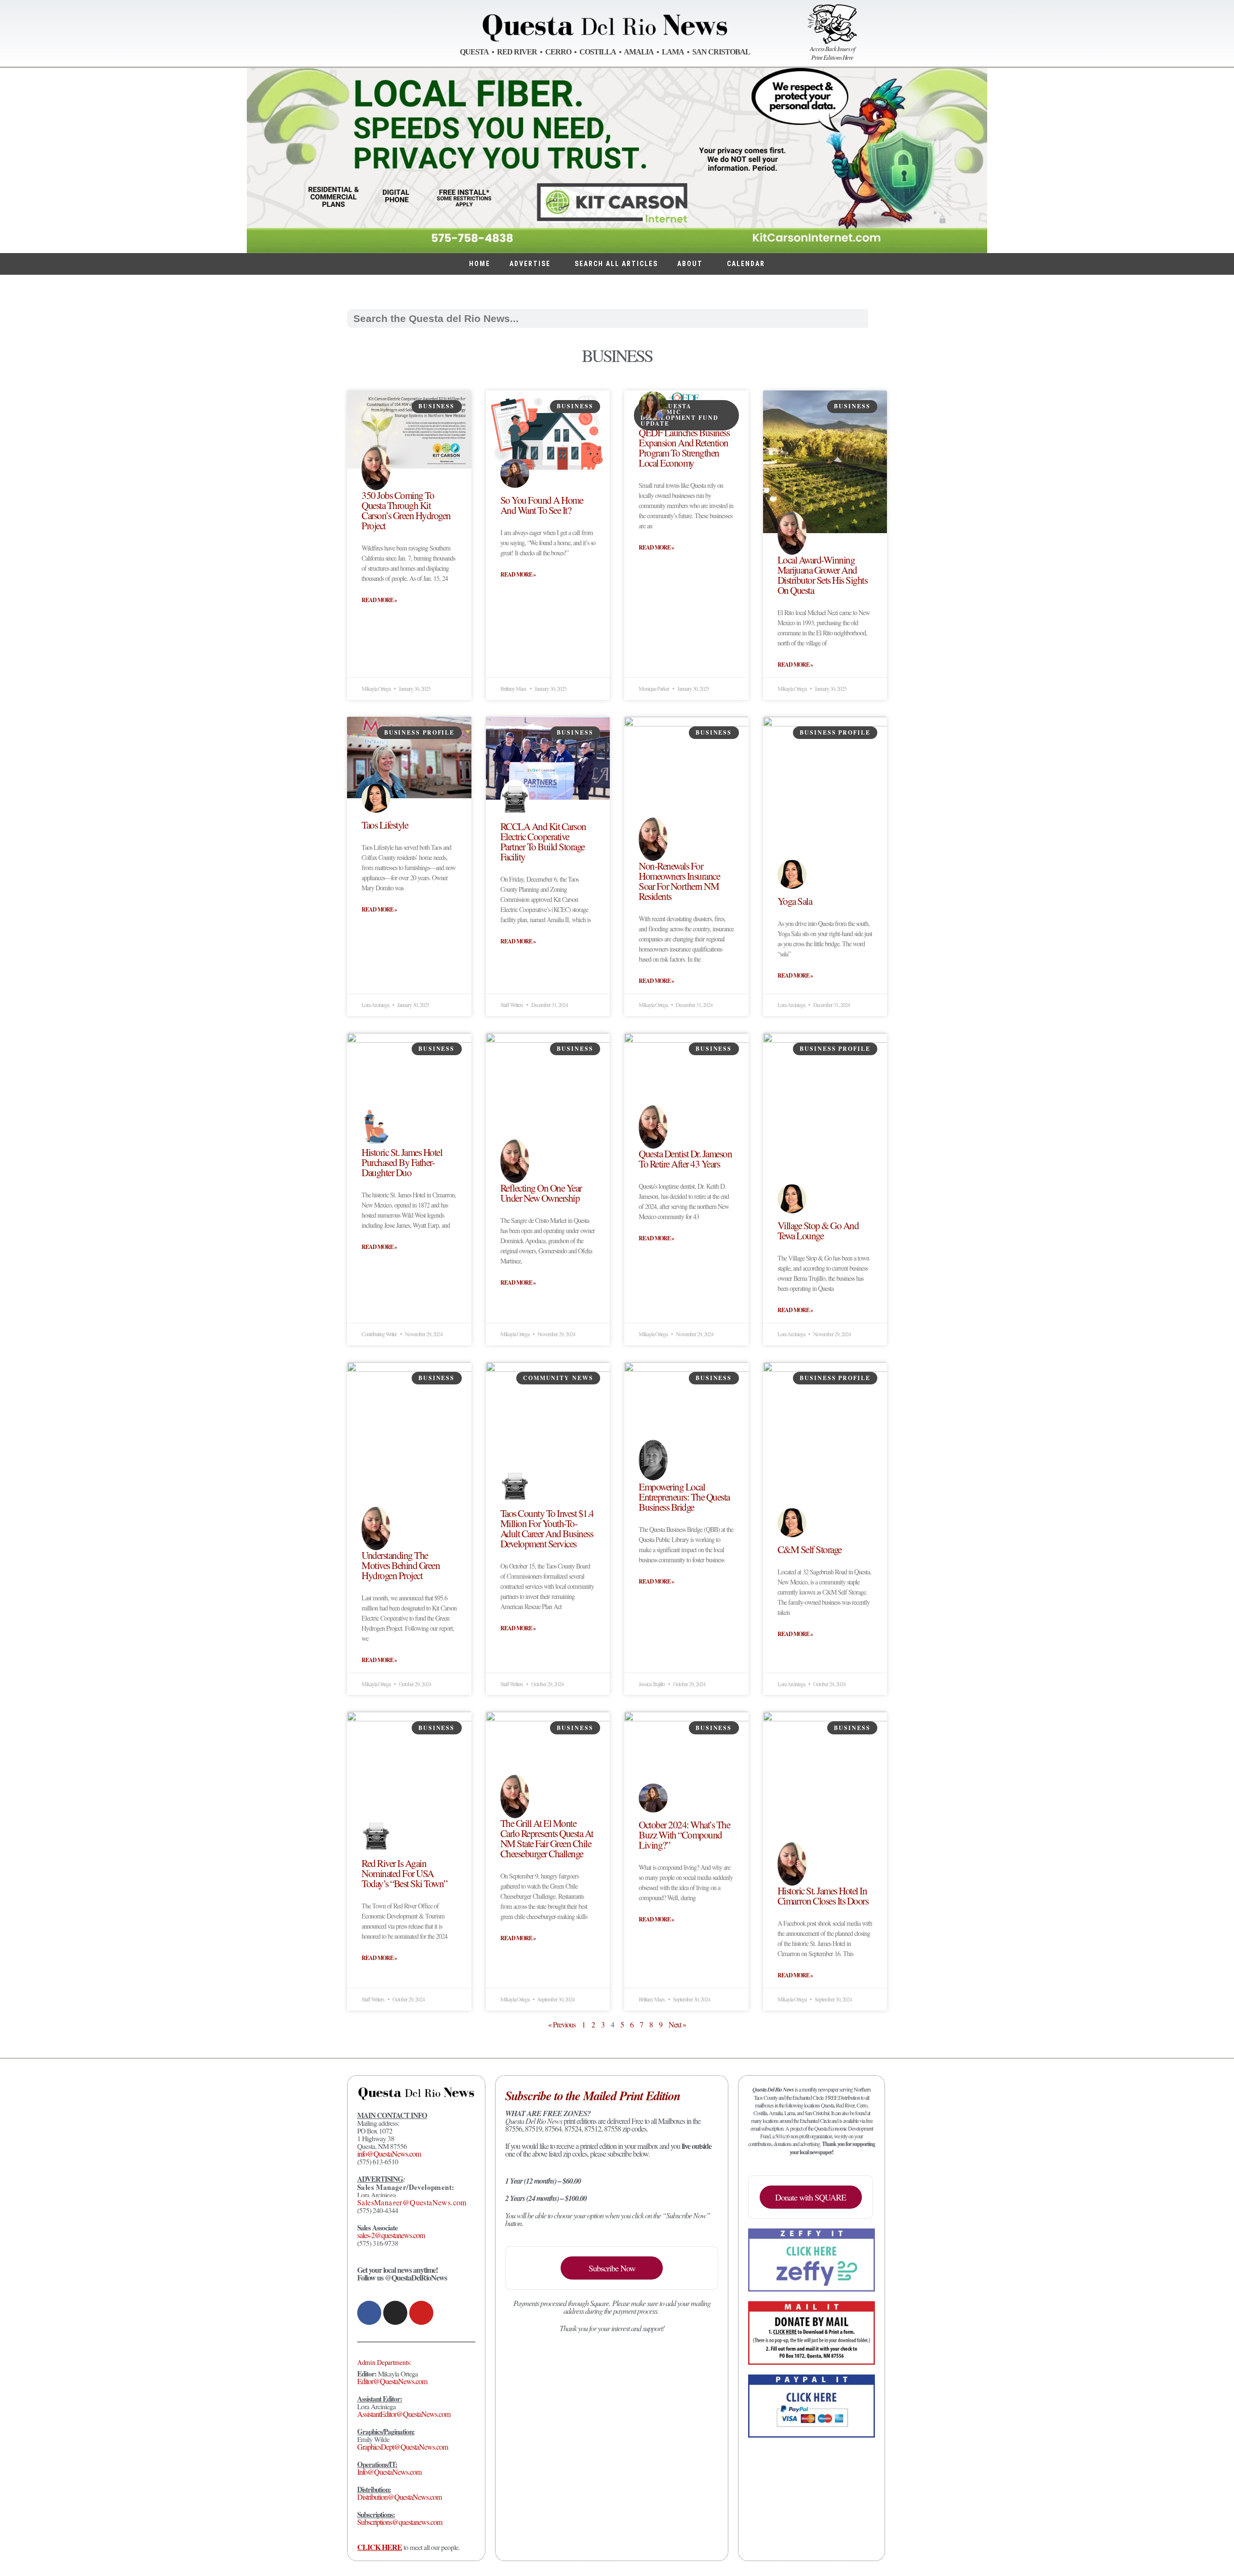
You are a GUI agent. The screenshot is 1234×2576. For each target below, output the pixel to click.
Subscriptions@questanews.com (400, 2522)
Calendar (746, 264)
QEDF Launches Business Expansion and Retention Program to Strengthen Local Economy (684, 448)
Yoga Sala (795, 901)
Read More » (379, 600)
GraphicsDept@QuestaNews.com (402, 2447)
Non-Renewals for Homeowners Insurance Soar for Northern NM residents (679, 881)
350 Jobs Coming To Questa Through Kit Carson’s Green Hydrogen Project (406, 510)
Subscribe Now (612, 2268)
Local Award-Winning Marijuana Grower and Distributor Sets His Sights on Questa (823, 575)
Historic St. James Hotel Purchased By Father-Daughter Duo (402, 1162)
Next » (677, 2024)
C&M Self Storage (810, 1549)
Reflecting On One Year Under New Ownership (541, 1193)
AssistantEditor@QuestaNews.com (404, 2414)
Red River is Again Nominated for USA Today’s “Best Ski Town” (404, 1873)
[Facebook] (369, 2313)
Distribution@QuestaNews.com (399, 2497)
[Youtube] (421, 2313)
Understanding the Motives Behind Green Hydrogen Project (401, 1565)
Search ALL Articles (616, 264)
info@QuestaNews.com (389, 2153)
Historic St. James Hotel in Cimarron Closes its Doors (823, 1896)
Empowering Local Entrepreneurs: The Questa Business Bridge (684, 1497)
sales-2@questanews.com (391, 2235)
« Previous (562, 2024)
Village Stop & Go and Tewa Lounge (818, 1230)
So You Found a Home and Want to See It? (542, 505)
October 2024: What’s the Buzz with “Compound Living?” (684, 1835)
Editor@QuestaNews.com (392, 2381)
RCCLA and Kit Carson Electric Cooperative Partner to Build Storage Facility (543, 841)
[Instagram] (395, 2313)
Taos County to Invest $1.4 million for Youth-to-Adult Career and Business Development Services (547, 1528)
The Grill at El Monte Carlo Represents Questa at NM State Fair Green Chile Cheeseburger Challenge (547, 1838)
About (690, 264)
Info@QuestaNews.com (389, 2472)
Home (480, 264)
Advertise (530, 264)
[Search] (878, 318)
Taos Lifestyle (385, 825)
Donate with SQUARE (811, 2197)
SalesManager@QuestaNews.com (412, 2202)
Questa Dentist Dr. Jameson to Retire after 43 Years (685, 1159)
